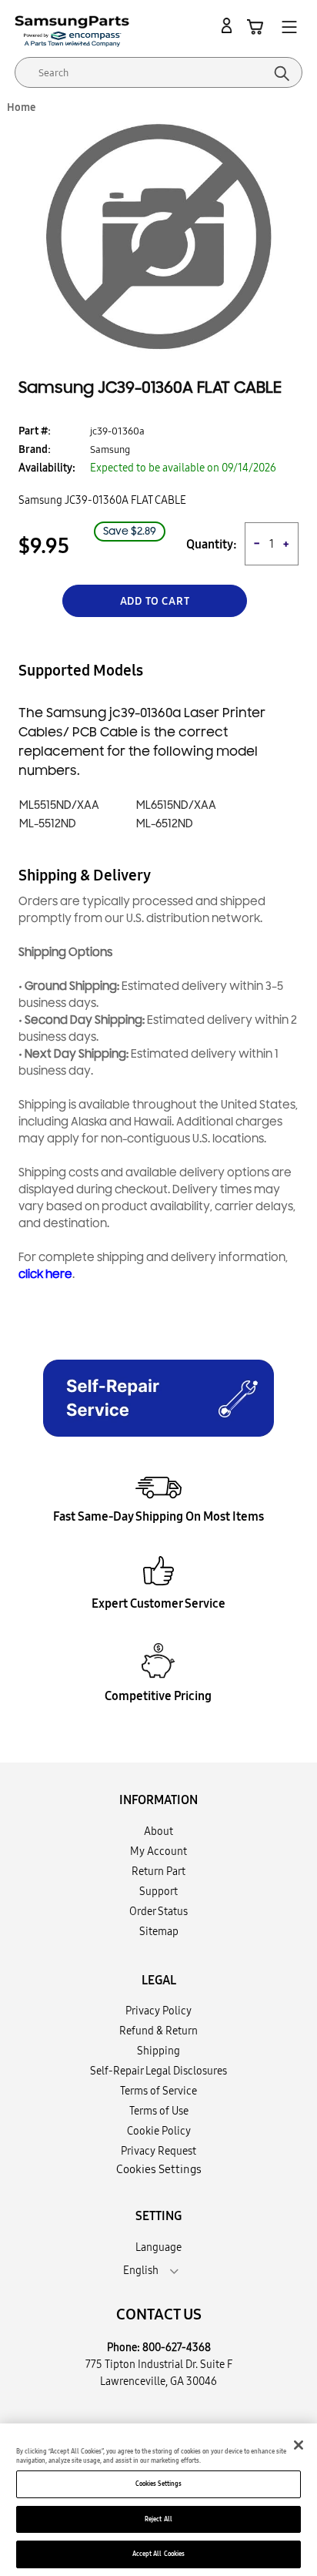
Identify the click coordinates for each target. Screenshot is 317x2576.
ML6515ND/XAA (176, 805)
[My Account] (229, 26)
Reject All (158, 2519)
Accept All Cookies (158, 2554)
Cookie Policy (159, 2131)
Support (158, 1891)
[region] (158, 2500)
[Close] (299, 2445)
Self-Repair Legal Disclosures (158, 2071)
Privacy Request (158, 2151)
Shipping (158, 2051)
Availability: (47, 468)
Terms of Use (159, 2111)
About (158, 1831)
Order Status (158, 1911)
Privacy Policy (158, 2011)
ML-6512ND (165, 824)
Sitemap (159, 1931)
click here (45, 1275)
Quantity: (212, 544)
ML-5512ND (48, 824)
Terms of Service (158, 2091)
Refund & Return (158, 2031)
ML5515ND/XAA (59, 805)
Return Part (158, 1871)
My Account (158, 1851)
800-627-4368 (177, 2347)
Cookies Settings (158, 2484)
